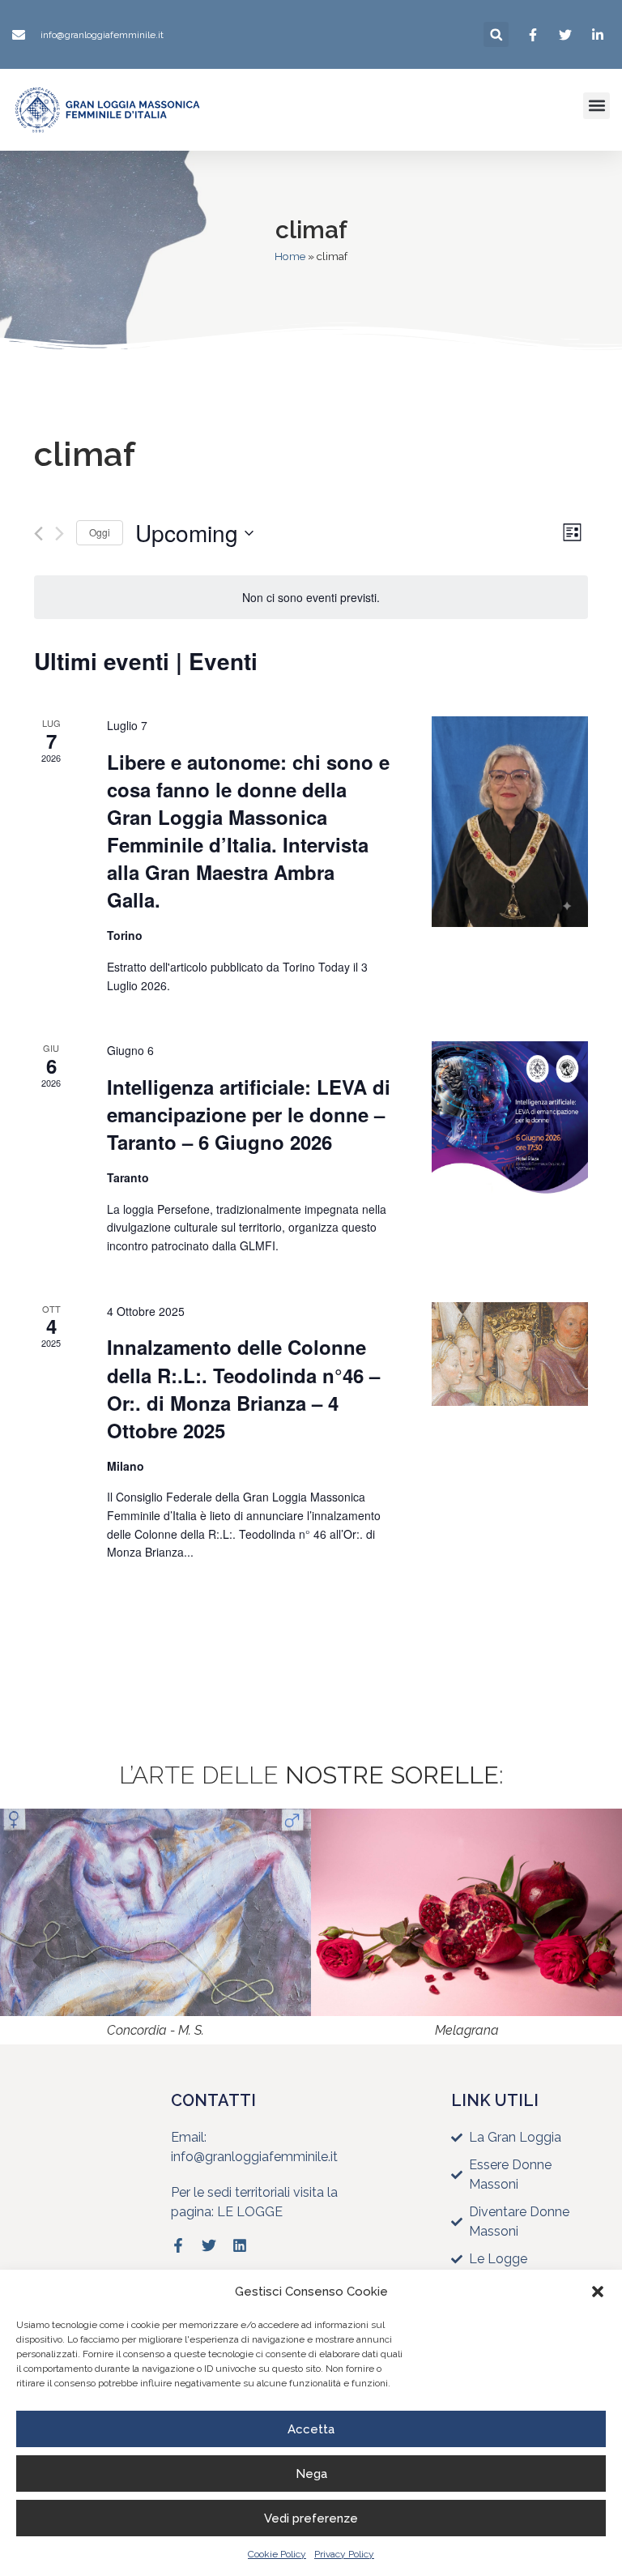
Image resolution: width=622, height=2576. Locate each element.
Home (290, 256)
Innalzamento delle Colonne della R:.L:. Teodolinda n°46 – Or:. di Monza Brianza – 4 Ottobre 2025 (243, 1388)
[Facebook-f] (178, 2245)
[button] (598, 2292)
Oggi (100, 532)
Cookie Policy (277, 2554)
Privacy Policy (344, 2554)
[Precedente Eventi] (38, 534)
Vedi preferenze (311, 2518)
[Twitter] (209, 2245)
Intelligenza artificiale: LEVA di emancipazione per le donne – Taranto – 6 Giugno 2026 (249, 1114)
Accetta (311, 2429)
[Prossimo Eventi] (60, 534)
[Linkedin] (240, 2245)
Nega (311, 2474)
